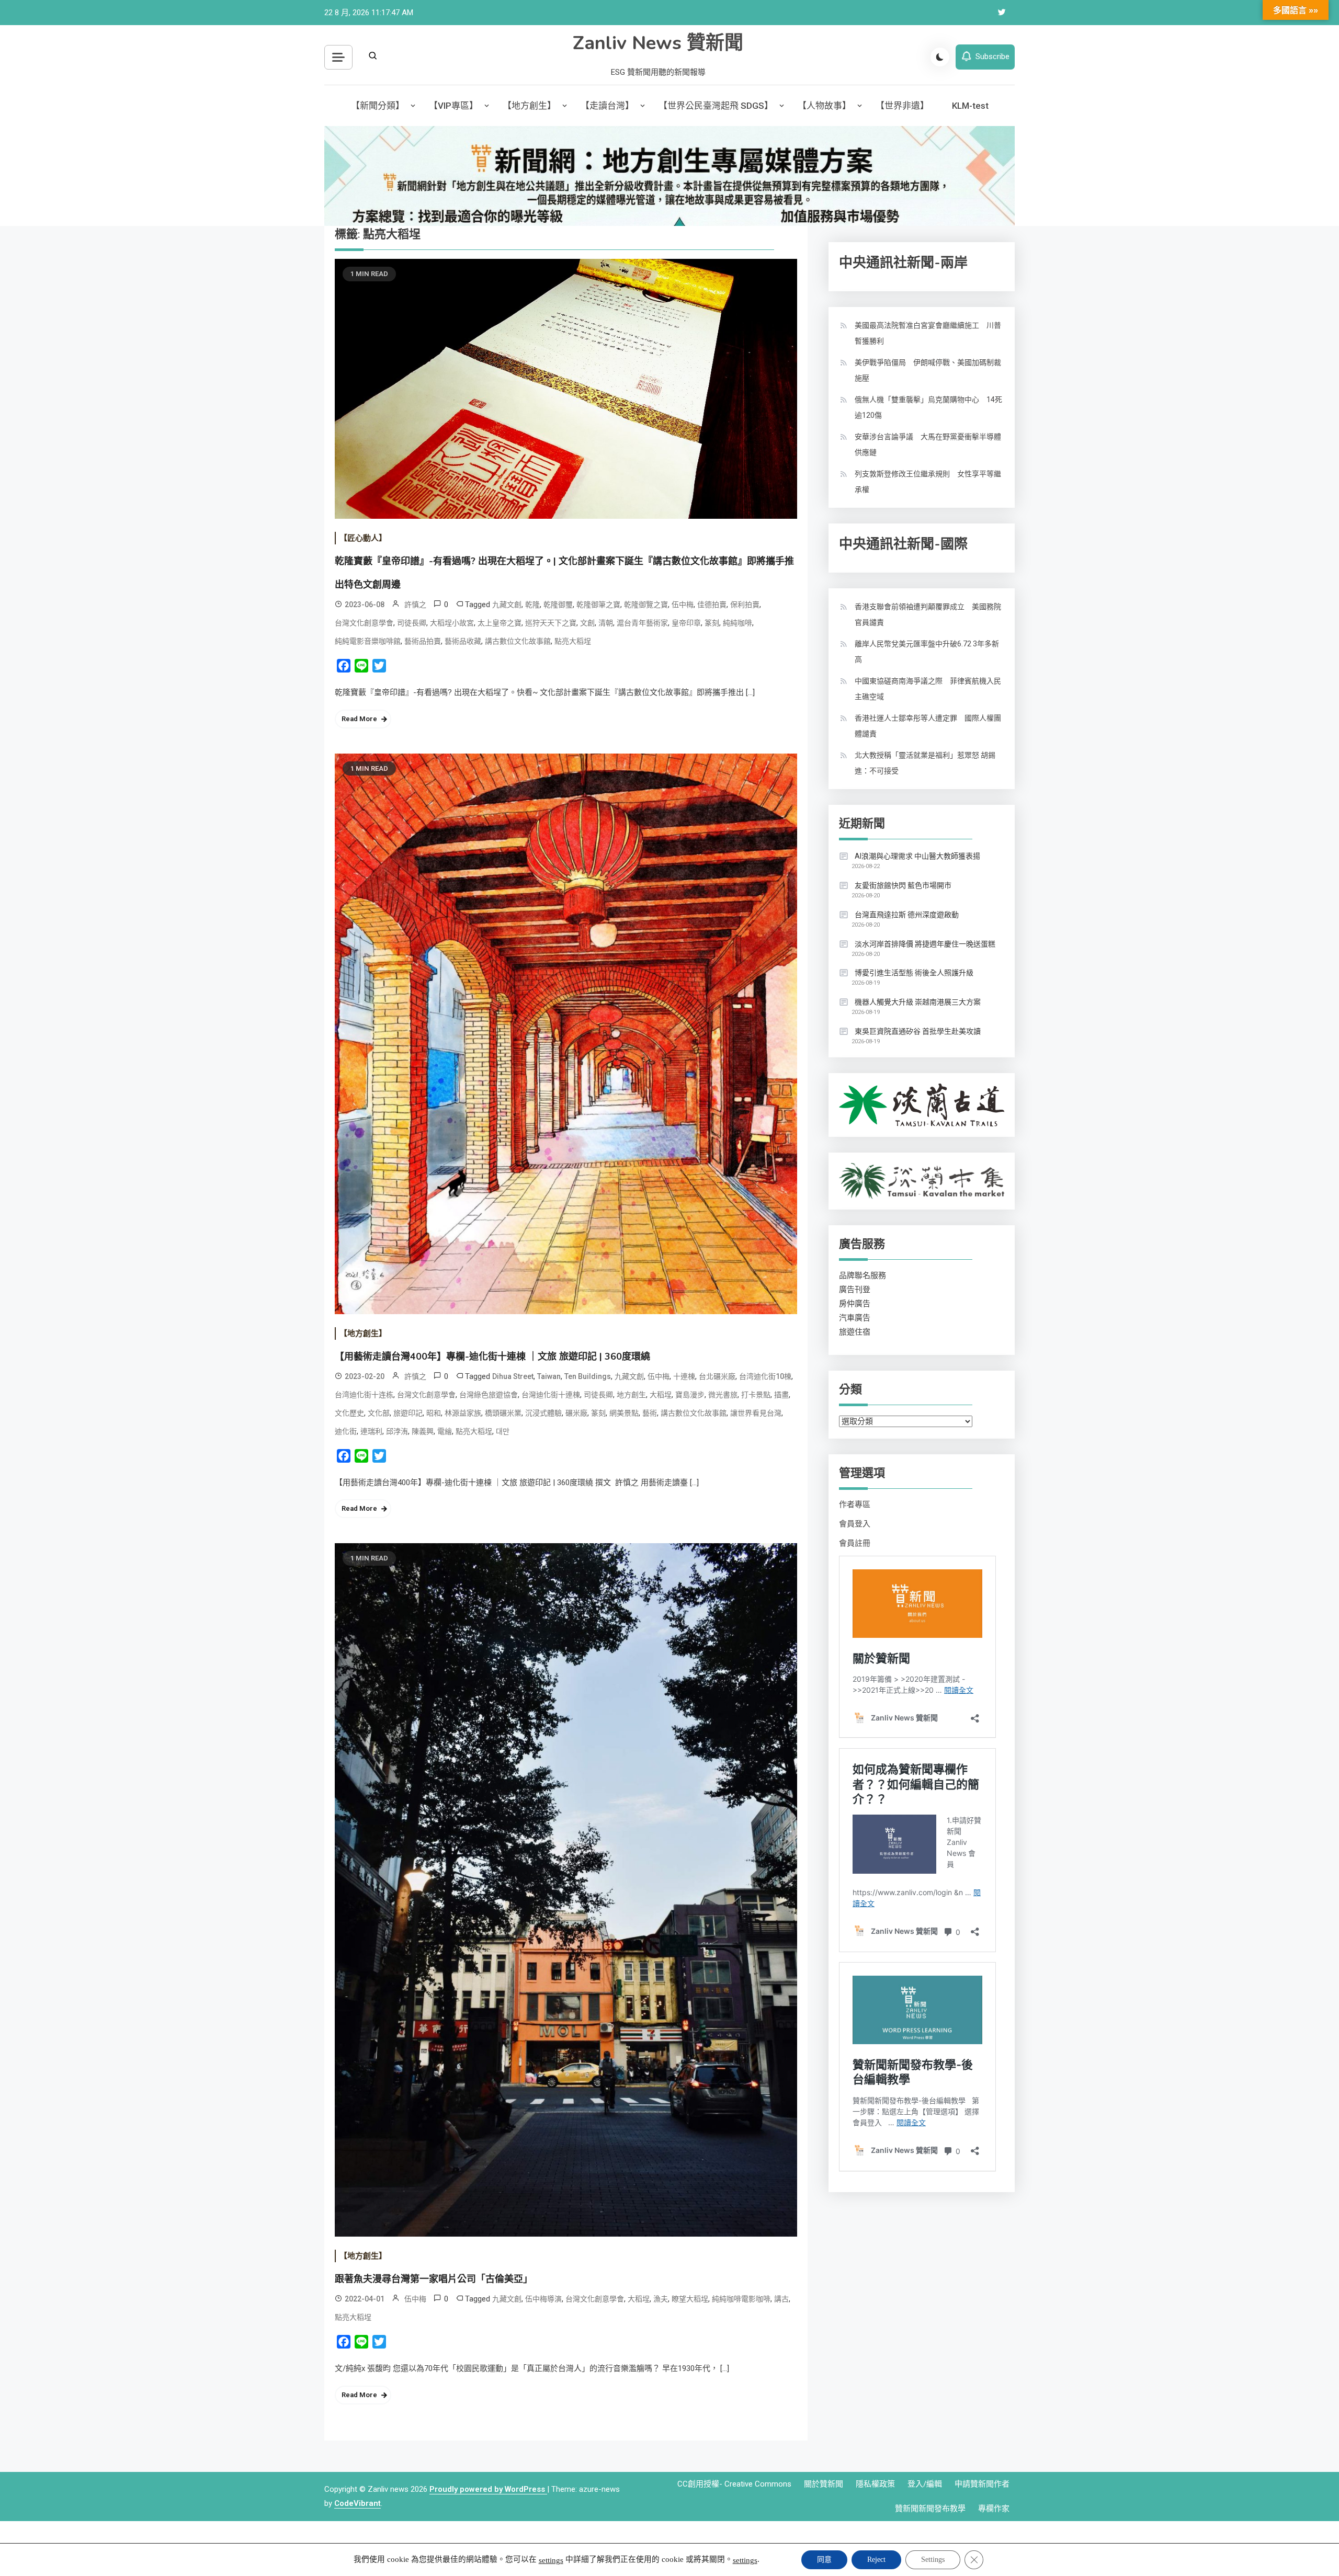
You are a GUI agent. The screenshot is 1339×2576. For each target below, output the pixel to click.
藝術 (650, 1413)
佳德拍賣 (712, 605)
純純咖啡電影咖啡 (741, 2299)
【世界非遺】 (902, 106)
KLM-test (970, 106)
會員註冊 (855, 1543)
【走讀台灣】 (607, 106)
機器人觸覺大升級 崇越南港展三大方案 (918, 1002)
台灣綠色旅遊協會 (489, 1395)
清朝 (606, 623)
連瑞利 (371, 1431)
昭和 (434, 1413)
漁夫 (661, 2299)
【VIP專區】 (453, 106)
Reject (876, 2560)
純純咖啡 (737, 623)
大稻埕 (661, 1395)
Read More (359, 719)
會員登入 (855, 1524)
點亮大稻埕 (573, 641)
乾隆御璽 (558, 605)
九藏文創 (507, 605)
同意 (824, 2560)
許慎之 (415, 605)
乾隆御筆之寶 (598, 605)
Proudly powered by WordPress (488, 2489)
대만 (503, 1431)
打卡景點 (756, 1395)
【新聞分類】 (378, 106)
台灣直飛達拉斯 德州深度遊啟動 (907, 915)
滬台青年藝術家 (642, 623)
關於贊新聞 (824, 2484)
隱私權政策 (875, 2484)
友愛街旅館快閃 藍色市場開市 (903, 885)
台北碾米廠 (717, 1376)
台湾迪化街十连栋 (364, 1395)
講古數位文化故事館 (518, 641)
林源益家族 (463, 1413)
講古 (781, 2299)
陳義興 (423, 1431)
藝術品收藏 (463, 641)
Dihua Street (513, 1376)
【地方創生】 (529, 106)
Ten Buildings (588, 1376)
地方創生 (631, 1395)
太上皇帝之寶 (500, 623)
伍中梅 (683, 605)
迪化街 (346, 1431)
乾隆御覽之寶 (646, 605)
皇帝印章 (686, 623)
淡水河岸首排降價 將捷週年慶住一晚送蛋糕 (925, 944)
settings (551, 2560)
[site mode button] (940, 57)
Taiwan (549, 1376)
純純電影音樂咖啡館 (368, 641)
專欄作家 (994, 2509)
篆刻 (712, 623)
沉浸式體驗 (543, 1413)
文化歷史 (349, 1413)
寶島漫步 (690, 1395)
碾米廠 (576, 1413)
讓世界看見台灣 (756, 1413)
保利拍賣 (745, 605)
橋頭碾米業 (503, 1413)
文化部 (379, 1413)
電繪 (445, 1431)
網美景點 (624, 1413)
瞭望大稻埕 (690, 2299)
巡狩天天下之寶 (551, 623)
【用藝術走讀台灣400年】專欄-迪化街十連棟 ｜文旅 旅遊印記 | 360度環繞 (492, 1357)
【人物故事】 (824, 106)
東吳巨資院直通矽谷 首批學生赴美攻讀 (918, 1031)
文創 (587, 623)
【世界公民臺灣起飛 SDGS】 (716, 106)
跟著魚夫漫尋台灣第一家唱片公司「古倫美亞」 (434, 2279)
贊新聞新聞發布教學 (930, 2509)
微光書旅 (723, 1395)
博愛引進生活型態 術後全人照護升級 (914, 973)
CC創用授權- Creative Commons (734, 2484)
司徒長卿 (412, 623)
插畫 (781, 1395)
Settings (933, 2560)
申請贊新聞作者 (982, 2484)
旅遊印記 (408, 1413)
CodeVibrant (358, 2503)
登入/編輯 (925, 2484)
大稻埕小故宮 (452, 623)
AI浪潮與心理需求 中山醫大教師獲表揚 (917, 856)
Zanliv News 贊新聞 (658, 43)
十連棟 (684, 1376)
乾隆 (532, 605)
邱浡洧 (397, 1431)
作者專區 (855, 1504)
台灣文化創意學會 (364, 623)
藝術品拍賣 (423, 641)
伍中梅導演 (543, 2299)
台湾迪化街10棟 (765, 1376)
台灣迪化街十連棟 (551, 1395)
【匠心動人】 (363, 538)
